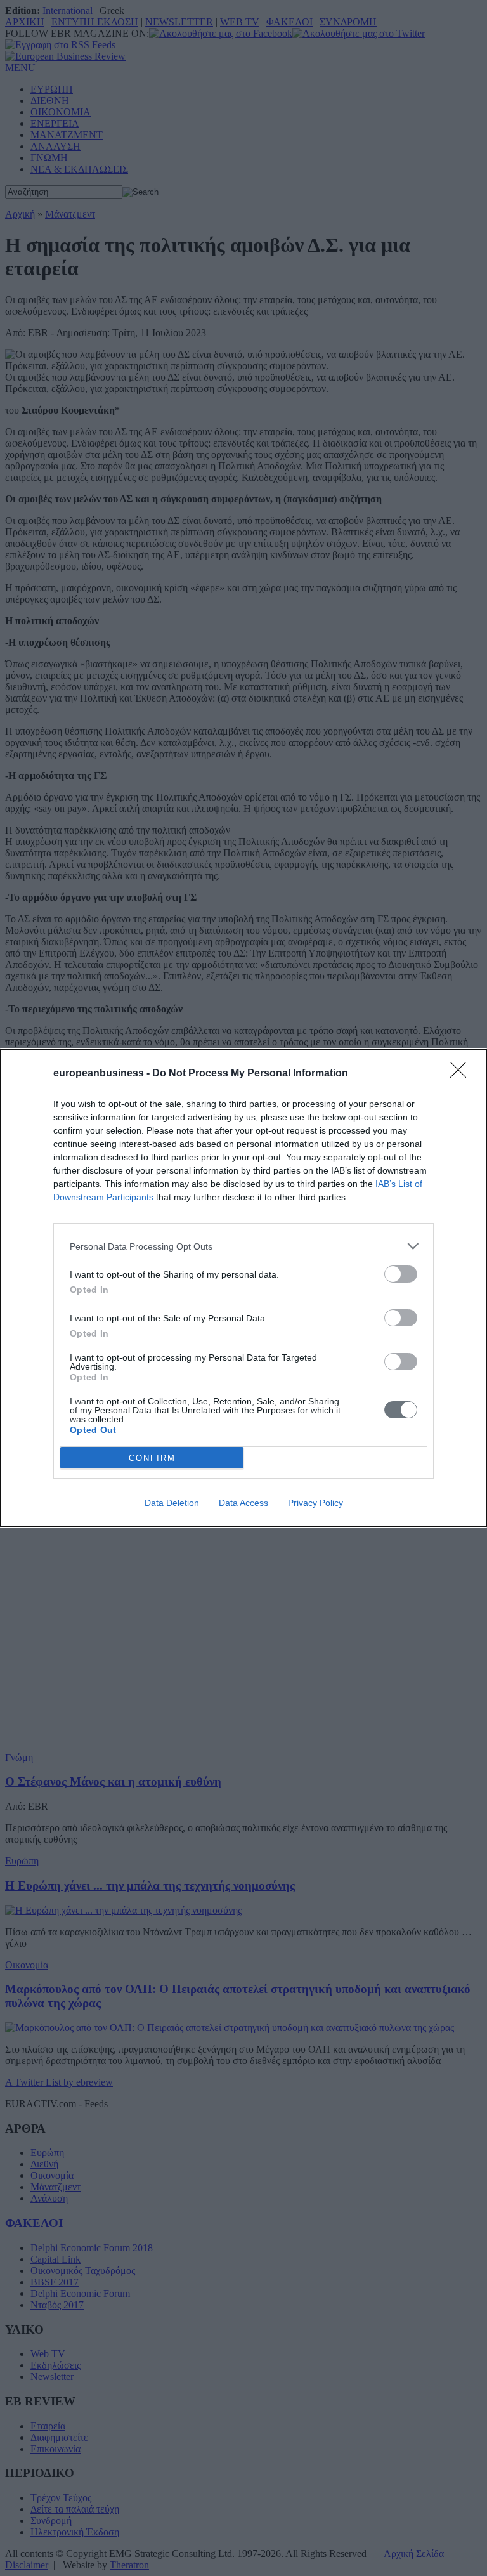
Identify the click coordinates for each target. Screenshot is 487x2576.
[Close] (462, 1074)
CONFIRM (152, 1458)
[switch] (401, 1274)
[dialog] (243, 1288)
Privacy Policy (315, 1503)
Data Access (243, 1503)
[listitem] (243, 1246)
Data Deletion (172, 1503)
